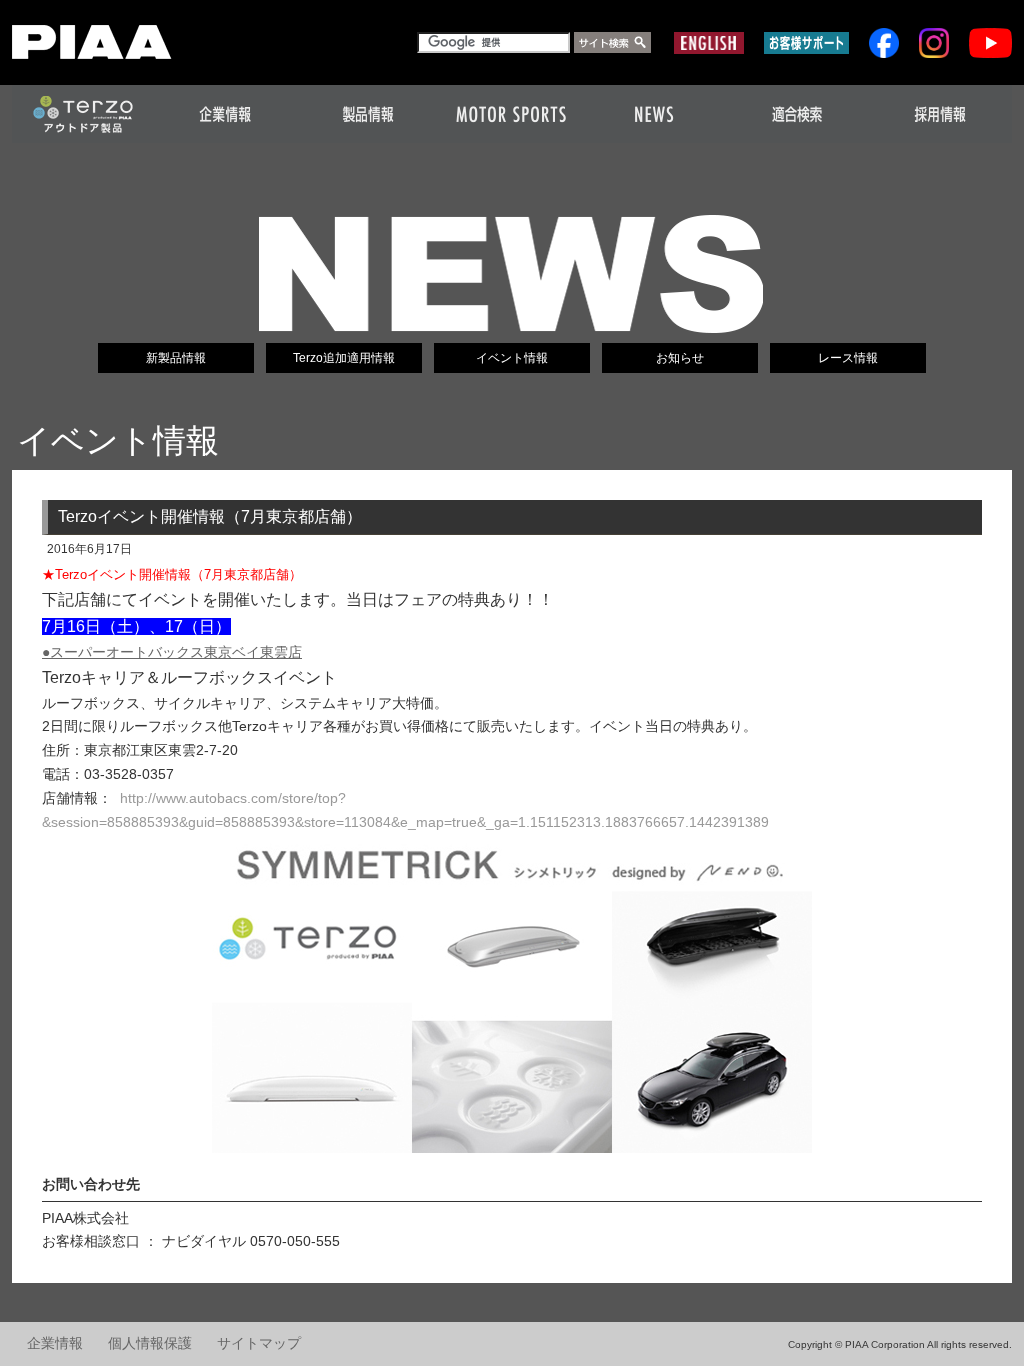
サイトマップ (259, 1343)
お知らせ (680, 358)
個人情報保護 (150, 1343)
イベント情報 (512, 358)
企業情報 (55, 1343)
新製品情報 (176, 358)
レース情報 (848, 358)
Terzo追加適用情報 (344, 358)
